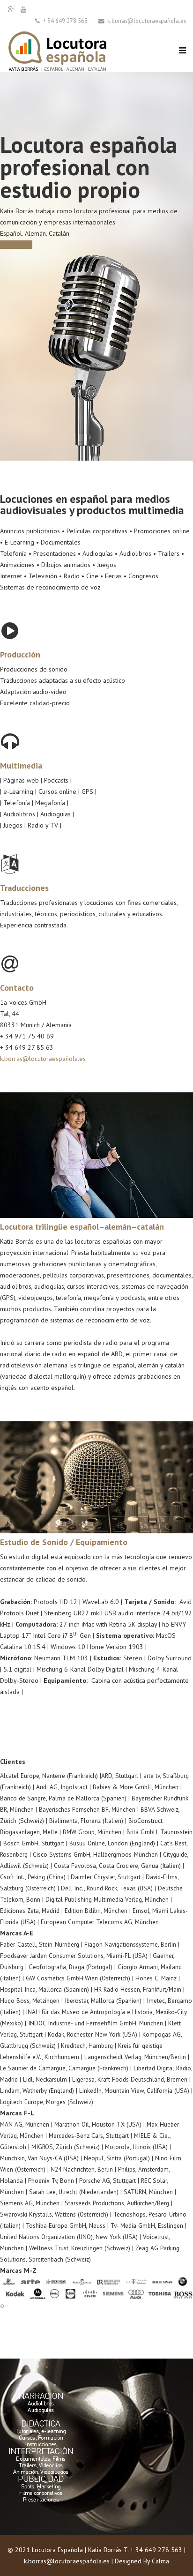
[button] (1, 2306)
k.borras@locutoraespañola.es (43, 1059)
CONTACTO (16, 245)
